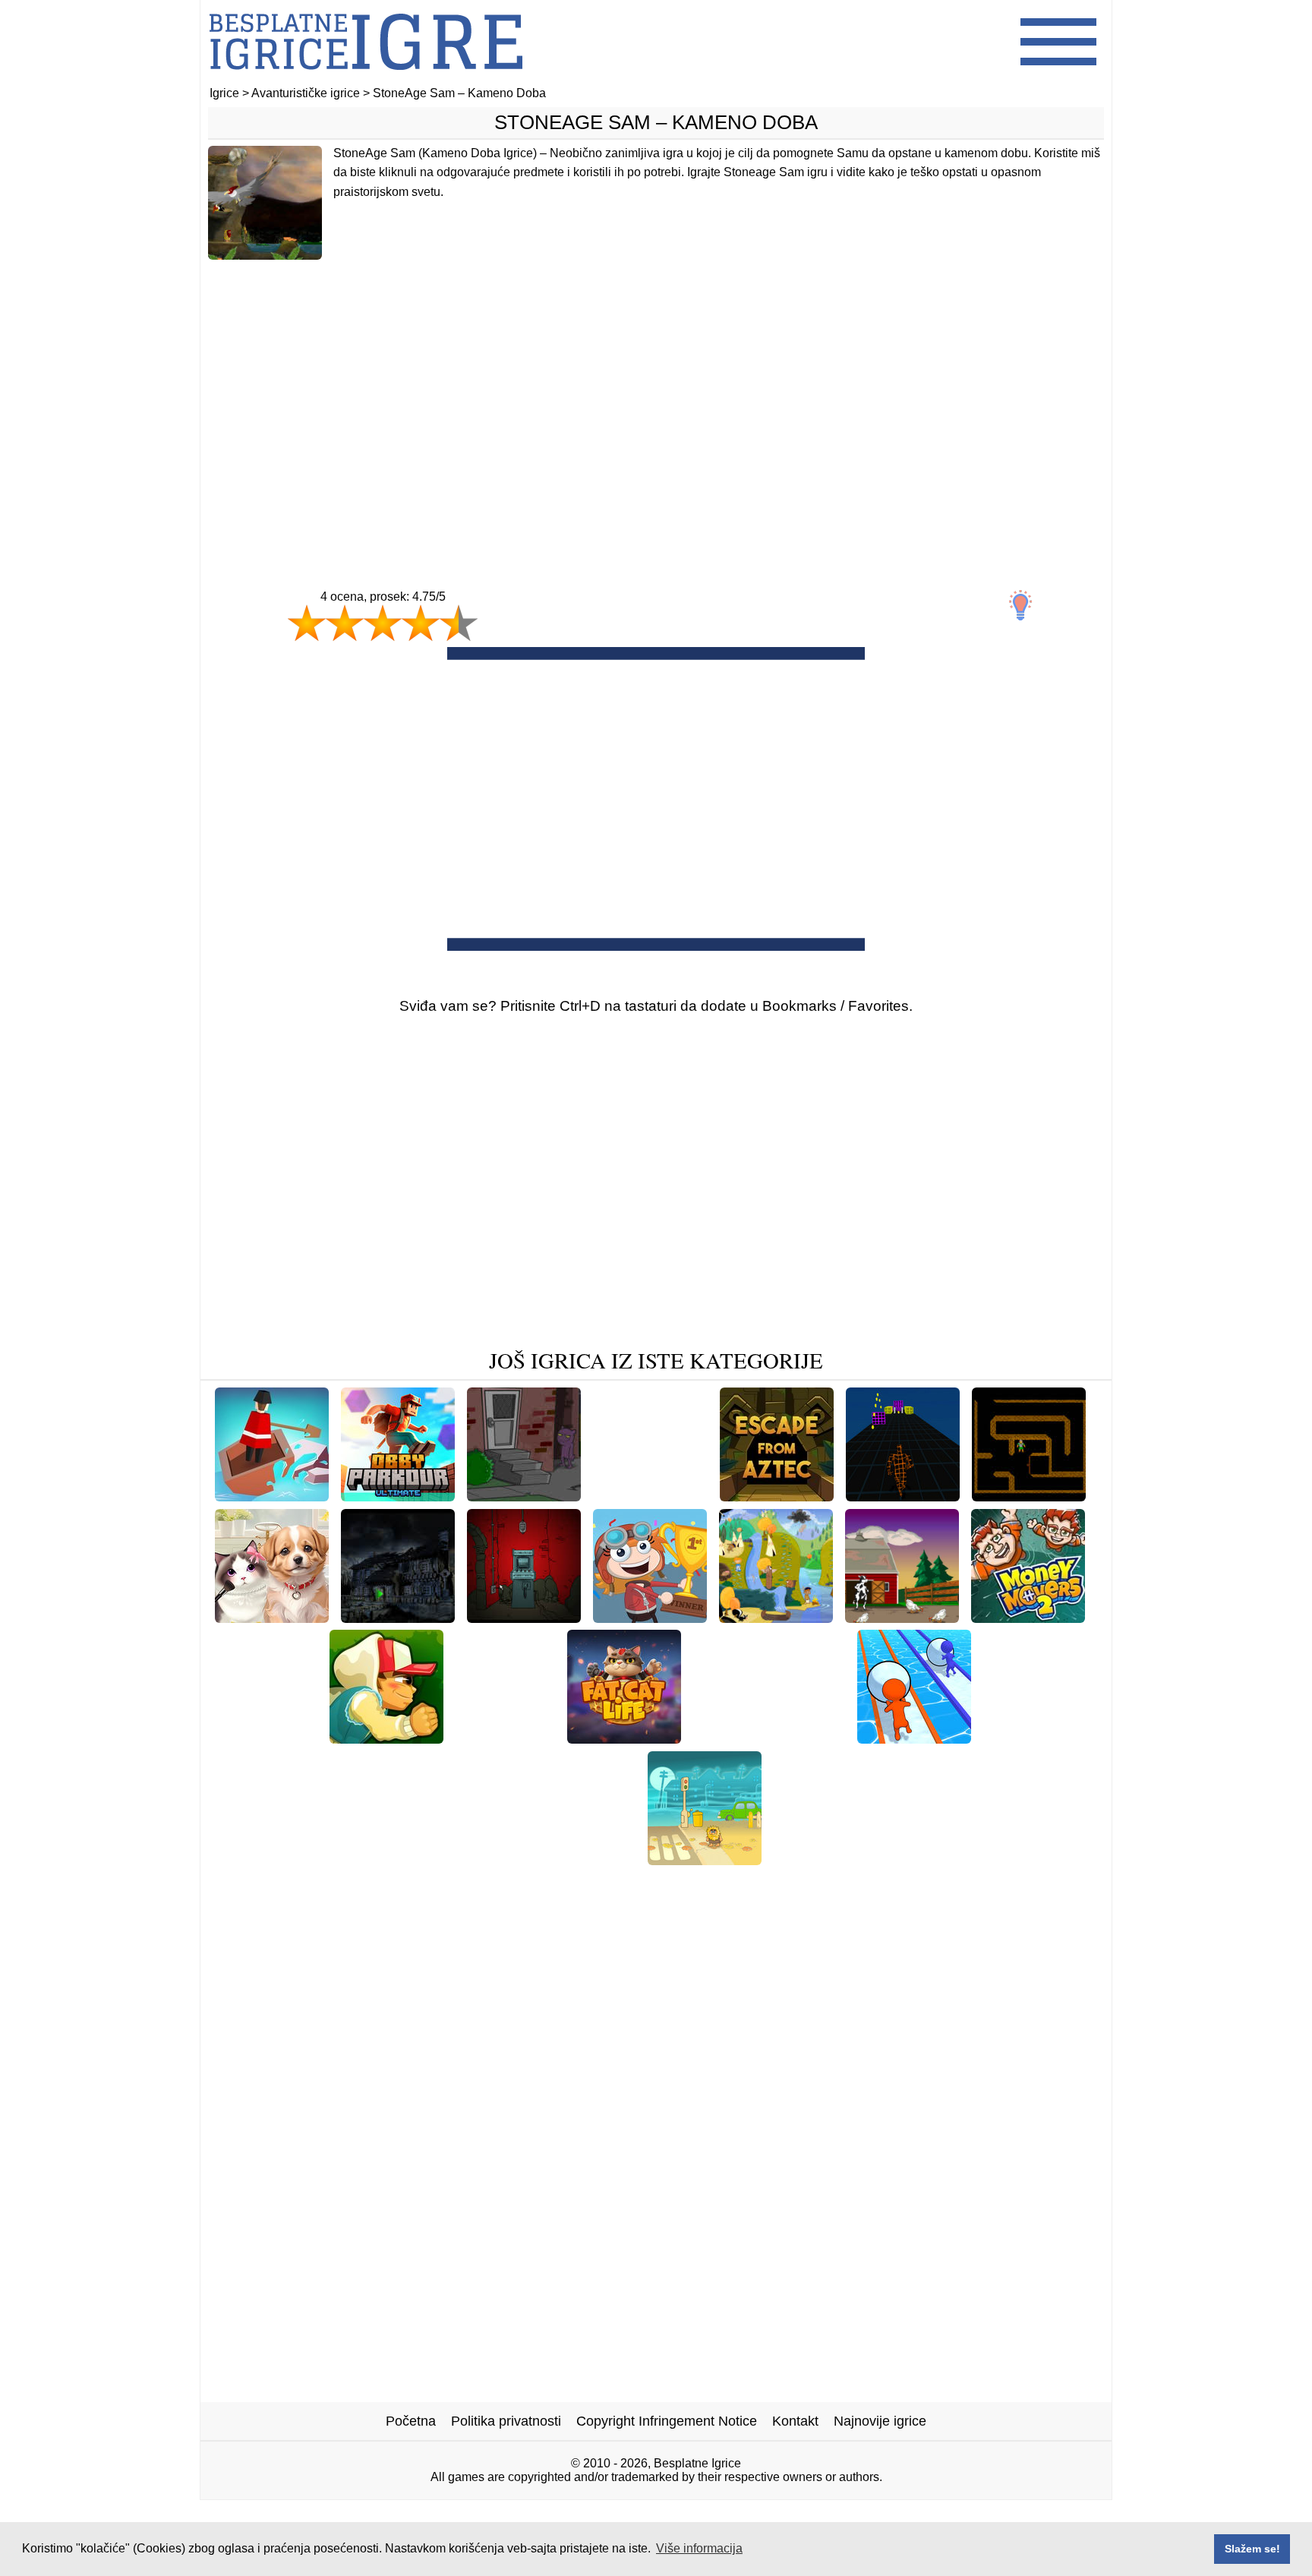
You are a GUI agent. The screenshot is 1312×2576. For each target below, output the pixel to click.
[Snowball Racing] (914, 1738)
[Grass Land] (844, 1883)
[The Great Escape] (902, 1617)
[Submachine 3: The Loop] (552, 1859)
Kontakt (795, 2421)
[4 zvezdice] (421, 623)
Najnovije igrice (880, 2421)
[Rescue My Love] (650, 1496)
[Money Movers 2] (1028, 1617)
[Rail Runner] (386, 1738)
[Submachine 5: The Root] (618, 1883)
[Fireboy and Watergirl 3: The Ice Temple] (330, 1859)
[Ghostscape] (398, 1617)
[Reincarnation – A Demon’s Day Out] (524, 1496)
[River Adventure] (272, 1496)
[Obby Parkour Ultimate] (398, 1496)
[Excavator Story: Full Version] (868, 1859)
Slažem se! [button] (1252, 2549)
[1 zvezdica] (307, 623)
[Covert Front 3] (505, 1738)
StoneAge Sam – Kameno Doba (656, 122)
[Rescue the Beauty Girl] (769, 1738)
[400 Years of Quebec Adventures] (776, 1617)
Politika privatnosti (506, 2421)
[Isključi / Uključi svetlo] (1020, 605)
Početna (411, 2421)
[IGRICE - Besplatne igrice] (366, 79)
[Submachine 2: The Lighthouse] (524, 1617)
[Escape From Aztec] (777, 1496)
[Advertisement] (656, 393)
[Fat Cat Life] (624, 1738)
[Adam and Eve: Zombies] (705, 1859)
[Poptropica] (650, 1617)
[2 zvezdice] (345, 623)
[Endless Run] (903, 1496)
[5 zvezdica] (459, 623)
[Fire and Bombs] (470, 1883)
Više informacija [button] (699, 2548)
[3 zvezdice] (383, 623)
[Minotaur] (1029, 1496)
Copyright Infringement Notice (667, 2421)
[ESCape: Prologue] (1036, 1859)
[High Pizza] (751, 1883)
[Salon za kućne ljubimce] (272, 1617)
